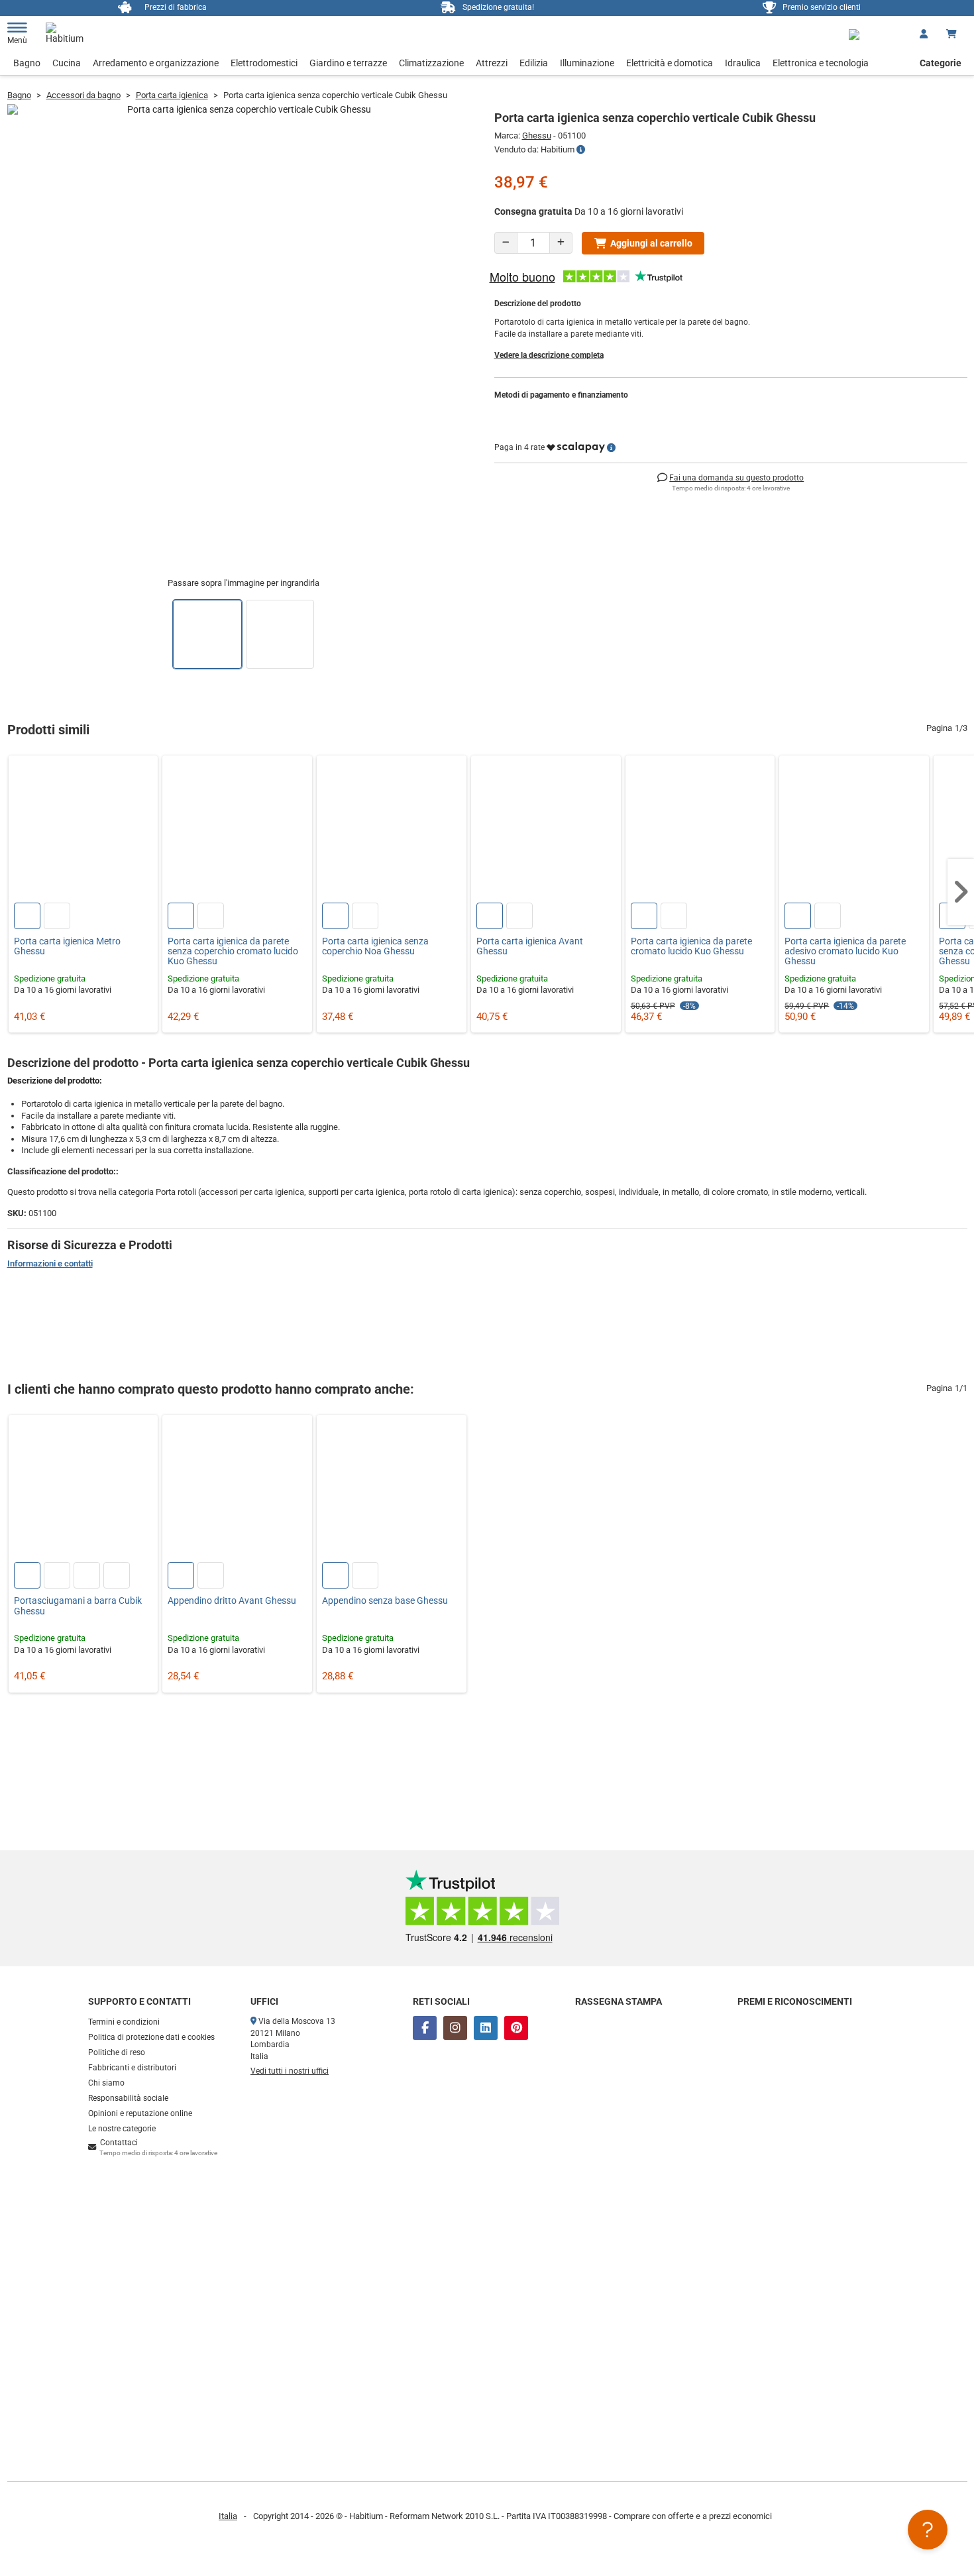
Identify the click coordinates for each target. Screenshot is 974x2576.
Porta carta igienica (172, 95)
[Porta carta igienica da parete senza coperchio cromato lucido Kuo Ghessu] (237, 830)
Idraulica (743, 63)
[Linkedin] (486, 2028)
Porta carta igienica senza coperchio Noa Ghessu (375, 946)
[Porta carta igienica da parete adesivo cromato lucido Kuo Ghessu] (854, 830)
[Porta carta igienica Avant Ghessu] (546, 830)
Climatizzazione (431, 63)
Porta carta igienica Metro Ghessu (67, 946)
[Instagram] (455, 2028)
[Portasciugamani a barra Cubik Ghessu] (83, 1490)
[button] (961, 892)
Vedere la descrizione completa (549, 355)
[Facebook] (425, 2028)
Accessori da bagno (83, 95)
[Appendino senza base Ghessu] (392, 1490)
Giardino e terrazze (348, 63)
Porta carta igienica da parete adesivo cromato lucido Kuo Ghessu (845, 952)
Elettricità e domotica (670, 63)
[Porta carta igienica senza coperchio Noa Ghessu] (392, 830)
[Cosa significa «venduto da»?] (581, 150)
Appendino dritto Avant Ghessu (232, 1601)
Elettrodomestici (264, 63)
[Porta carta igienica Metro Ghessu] (83, 830)
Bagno (27, 63)
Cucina (67, 63)
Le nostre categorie (122, 2129)
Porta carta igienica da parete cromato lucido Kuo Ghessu (691, 946)
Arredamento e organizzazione (156, 63)
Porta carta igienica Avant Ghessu (530, 946)
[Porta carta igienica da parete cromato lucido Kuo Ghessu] (700, 830)
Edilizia (534, 63)
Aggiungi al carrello (651, 243)
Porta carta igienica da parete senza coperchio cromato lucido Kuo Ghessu (233, 952)
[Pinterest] (516, 2028)
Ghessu (537, 136)
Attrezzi (492, 63)
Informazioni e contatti (50, 1263)
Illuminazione (587, 63)
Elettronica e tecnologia (821, 63)
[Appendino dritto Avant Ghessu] (237, 1490)
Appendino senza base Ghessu (385, 1601)
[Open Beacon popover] (928, 2530)
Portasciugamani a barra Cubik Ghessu (78, 1606)
